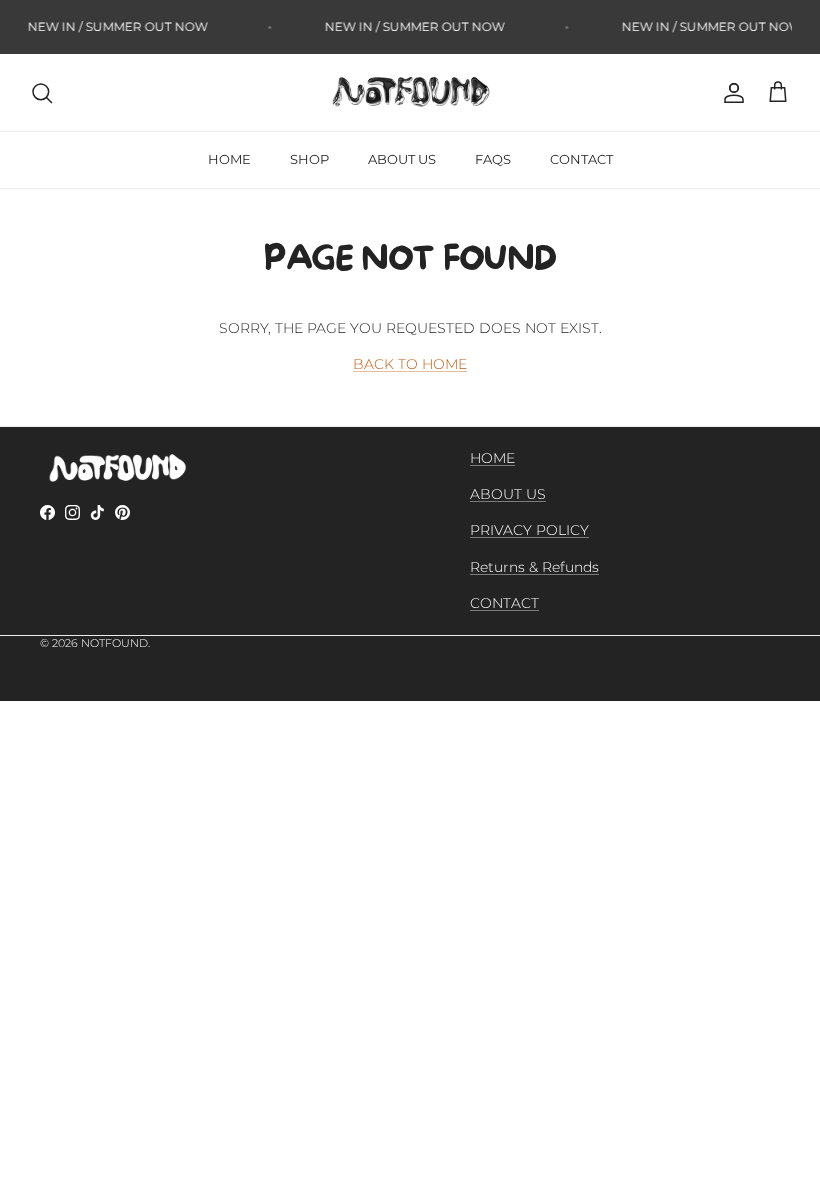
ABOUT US (402, 159)
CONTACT (581, 159)
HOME (229, 159)
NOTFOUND (114, 643)
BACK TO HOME (410, 364)
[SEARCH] (42, 93)
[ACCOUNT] (730, 93)
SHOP (309, 159)
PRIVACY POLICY (529, 530)
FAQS (493, 159)
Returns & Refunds (534, 567)
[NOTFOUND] (410, 92)
